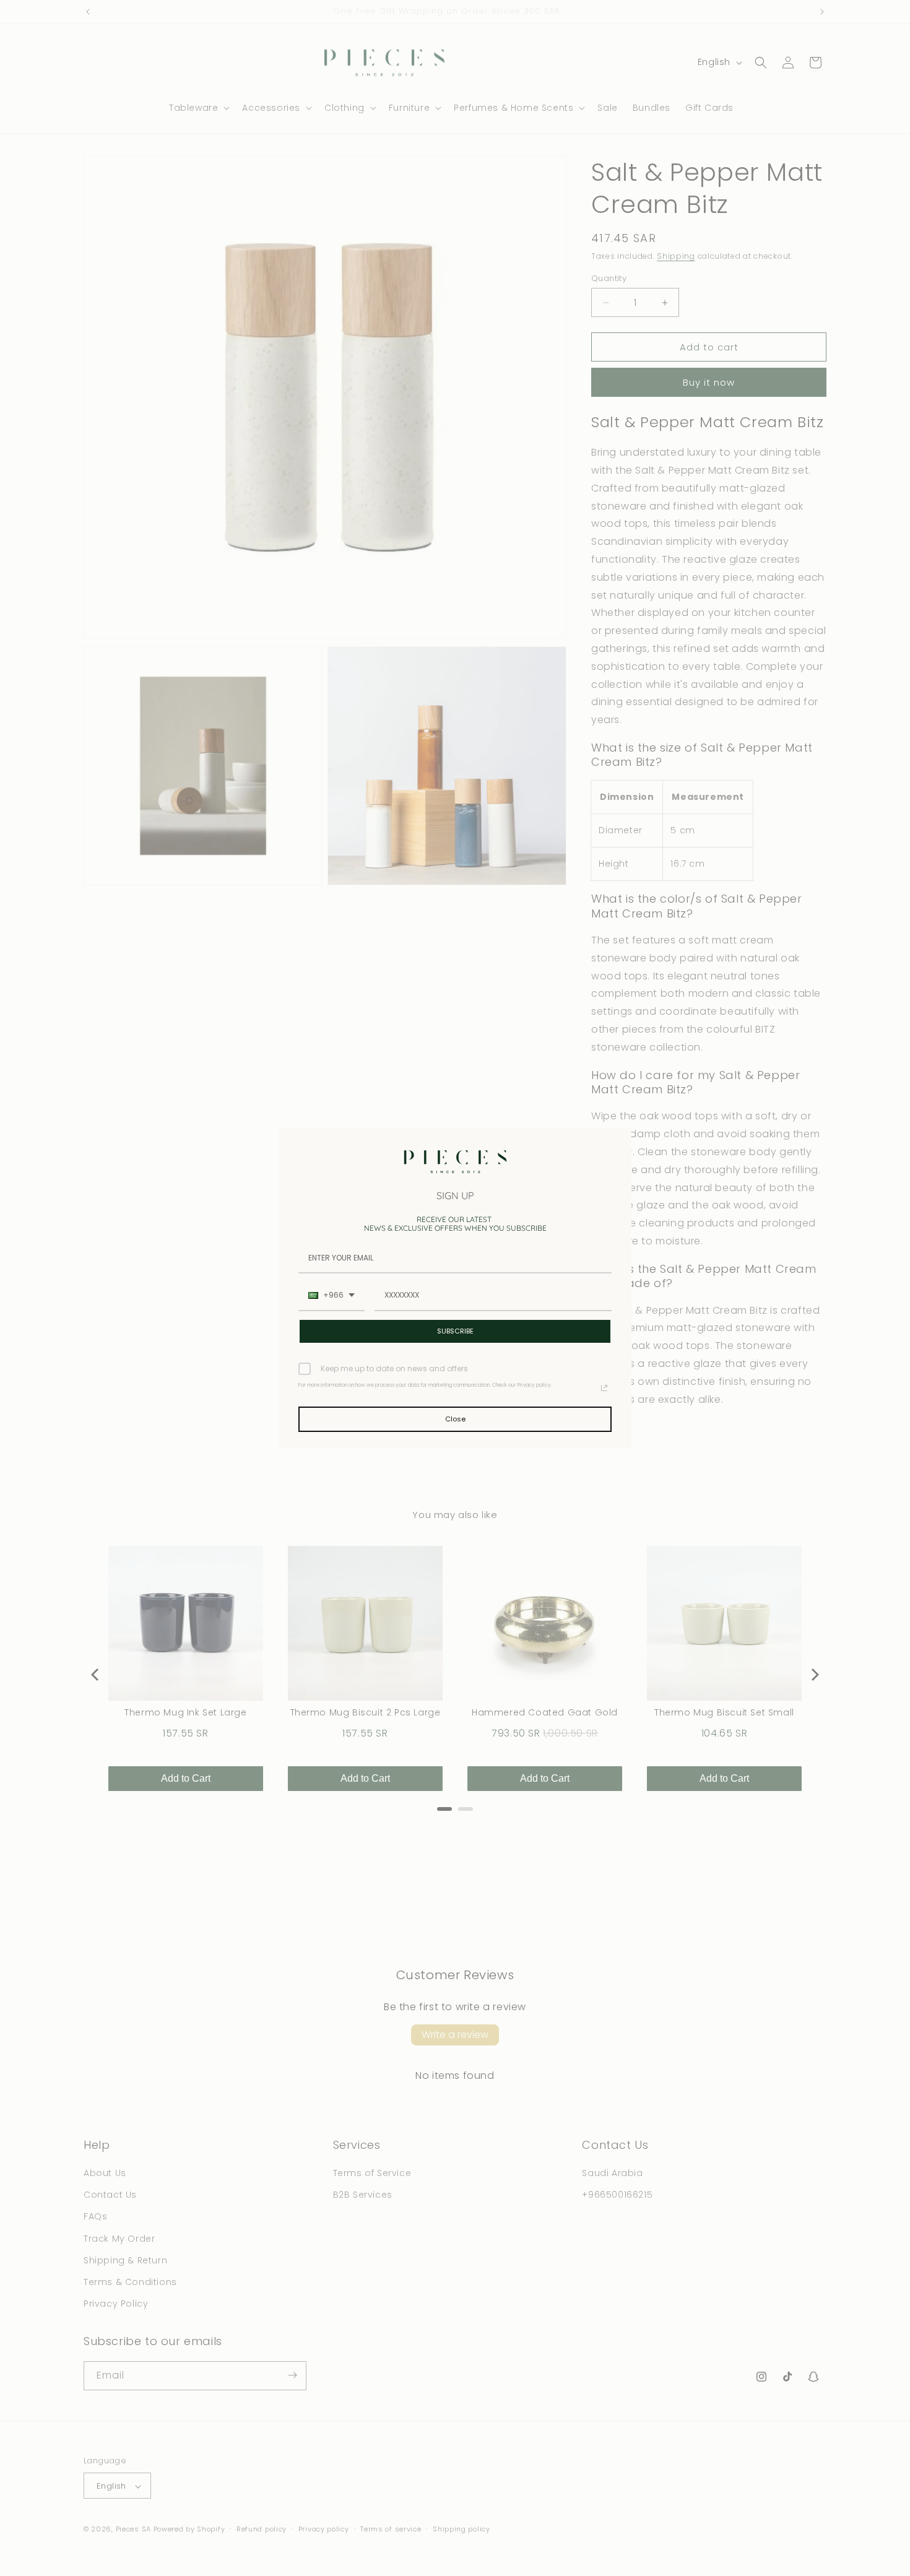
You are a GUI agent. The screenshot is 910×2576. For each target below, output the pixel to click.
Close (455, 1419)
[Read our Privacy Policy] (604, 1388)
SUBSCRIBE (455, 1331)
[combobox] (331, 1296)
